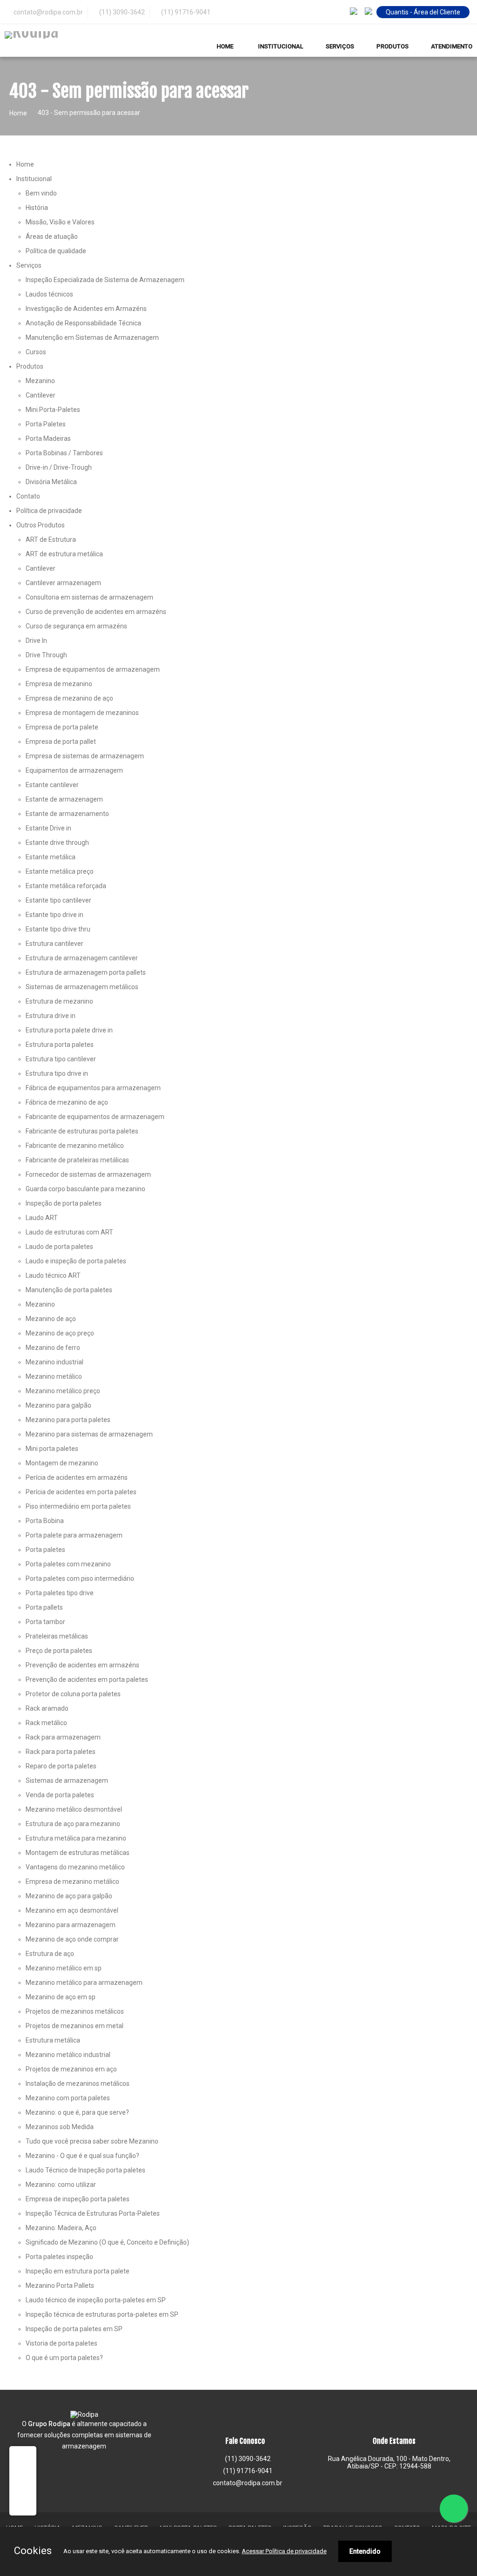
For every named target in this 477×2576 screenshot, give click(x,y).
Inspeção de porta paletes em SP (74, 2329)
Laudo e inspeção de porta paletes (76, 1261)
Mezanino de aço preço (60, 1333)
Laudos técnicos (49, 294)
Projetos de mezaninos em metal (75, 2026)
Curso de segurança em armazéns (76, 626)
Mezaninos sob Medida (60, 2127)
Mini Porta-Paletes (53, 410)
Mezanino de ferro (53, 1348)
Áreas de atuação (52, 236)
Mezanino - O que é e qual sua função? (82, 2156)
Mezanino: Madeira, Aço (61, 2228)
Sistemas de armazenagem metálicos (82, 987)
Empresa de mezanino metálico (72, 1881)
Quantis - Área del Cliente (423, 12)
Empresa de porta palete (62, 727)
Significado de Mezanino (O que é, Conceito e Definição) (107, 2242)
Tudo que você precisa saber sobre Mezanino (92, 2141)
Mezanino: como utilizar (61, 2185)
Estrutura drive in (51, 1016)
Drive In (36, 641)
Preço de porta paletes (59, 1651)
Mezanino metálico (54, 1376)
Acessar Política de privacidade (284, 2551)
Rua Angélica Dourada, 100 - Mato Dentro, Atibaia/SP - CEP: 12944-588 (389, 2462)
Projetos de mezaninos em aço (71, 2069)
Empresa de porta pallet (61, 742)
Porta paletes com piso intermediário (80, 1578)
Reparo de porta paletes (61, 1766)
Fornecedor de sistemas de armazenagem (88, 1174)
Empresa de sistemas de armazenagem (85, 756)
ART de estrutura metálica (64, 554)
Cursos (36, 352)
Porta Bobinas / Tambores (64, 453)
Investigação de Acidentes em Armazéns (86, 309)
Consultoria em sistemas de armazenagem (89, 597)
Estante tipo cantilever (58, 900)
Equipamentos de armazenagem (74, 770)
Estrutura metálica (53, 2040)
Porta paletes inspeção (59, 2257)
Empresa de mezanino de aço (69, 698)
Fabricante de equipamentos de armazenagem (95, 1117)
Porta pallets (44, 1607)
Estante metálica (51, 857)
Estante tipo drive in (55, 915)
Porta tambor (45, 1622)
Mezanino (40, 381)
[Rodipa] (67, 35)
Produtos (30, 366)
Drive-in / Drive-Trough (59, 467)
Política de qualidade (56, 251)
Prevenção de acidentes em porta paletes (87, 1679)
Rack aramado (47, 1708)
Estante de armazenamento (67, 814)
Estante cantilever (52, 785)
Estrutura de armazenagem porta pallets (86, 972)
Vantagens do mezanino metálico (75, 1867)
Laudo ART (42, 1218)
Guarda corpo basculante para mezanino (85, 1189)
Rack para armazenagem (63, 1737)
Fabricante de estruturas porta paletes (82, 1131)
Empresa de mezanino (59, 684)
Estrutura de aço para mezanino (73, 1824)
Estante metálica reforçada (66, 886)
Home (18, 113)
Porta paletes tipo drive (60, 1593)
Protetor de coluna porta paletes (73, 1694)
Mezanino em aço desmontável (72, 1910)
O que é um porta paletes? (64, 2358)
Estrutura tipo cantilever (61, 1059)
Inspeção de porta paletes (64, 1203)
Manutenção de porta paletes (69, 1290)
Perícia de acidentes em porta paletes (81, 1492)
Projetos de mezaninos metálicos (75, 2011)
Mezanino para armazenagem (71, 1925)
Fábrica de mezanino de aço (67, 1102)
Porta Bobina (45, 1521)
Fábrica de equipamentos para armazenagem (93, 1088)
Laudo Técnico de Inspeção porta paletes (85, 2170)
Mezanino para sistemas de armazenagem (89, 1434)
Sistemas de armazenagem (67, 1780)
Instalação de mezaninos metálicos (78, 2084)
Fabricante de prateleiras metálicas (77, 1160)
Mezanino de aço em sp (61, 1997)
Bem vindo (41, 193)
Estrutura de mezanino (59, 1001)
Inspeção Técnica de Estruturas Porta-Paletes (93, 2213)
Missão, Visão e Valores (60, 222)
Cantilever (41, 395)
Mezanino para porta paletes (68, 1420)
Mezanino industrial (55, 1362)
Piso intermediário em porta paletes (78, 1506)
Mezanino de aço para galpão (69, 1896)
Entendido (365, 2551)
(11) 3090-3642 (121, 12)
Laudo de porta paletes (59, 1247)
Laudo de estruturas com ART (69, 1232)
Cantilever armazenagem (63, 583)
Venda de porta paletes (60, 1795)
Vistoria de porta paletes (61, 2343)
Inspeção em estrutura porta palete (78, 2271)
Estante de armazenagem (64, 799)
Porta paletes (45, 1550)
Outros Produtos (41, 525)
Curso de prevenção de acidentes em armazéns (96, 612)
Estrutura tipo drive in (57, 1073)
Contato (28, 496)
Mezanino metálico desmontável (74, 1809)
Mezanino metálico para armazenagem (84, 1983)
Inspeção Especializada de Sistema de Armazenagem (105, 280)
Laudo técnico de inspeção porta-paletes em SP (96, 2300)
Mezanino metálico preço (63, 1391)
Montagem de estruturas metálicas (78, 1853)
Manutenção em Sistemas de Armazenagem (92, 337)
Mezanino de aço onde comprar (72, 1939)
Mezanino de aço (51, 1319)
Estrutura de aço (50, 1954)
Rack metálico (46, 1723)
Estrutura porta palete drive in (69, 1030)
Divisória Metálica (51, 482)
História (37, 208)
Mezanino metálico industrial (68, 2055)
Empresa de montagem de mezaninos (82, 713)
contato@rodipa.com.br (248, 2483)
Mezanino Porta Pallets (60, 2286)
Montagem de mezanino (62, 1463)
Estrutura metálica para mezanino (76, 1838)
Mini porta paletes (52, 1449)
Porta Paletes (46, 424)
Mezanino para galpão (58, 1405)
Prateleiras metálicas (57, 1636)
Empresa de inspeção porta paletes (78, 2199)
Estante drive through (57, 843)
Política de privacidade (49, 511)
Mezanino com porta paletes (68, 2098)
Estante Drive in (48, 828)
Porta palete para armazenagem (74, 1535)
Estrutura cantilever (55, 944)
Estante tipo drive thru (58, 929)
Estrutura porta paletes (60, 1045)
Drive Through (46, 655)
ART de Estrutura (51, 539)
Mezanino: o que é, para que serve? (77, 2112)
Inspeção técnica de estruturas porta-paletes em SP (102, 2314)
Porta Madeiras (48, 438)
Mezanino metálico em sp (64, 1968)
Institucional (34, 179)
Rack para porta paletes (61, 1752)
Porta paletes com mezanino (68, 1564)
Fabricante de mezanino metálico (75, 1146)
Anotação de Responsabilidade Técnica (83, 323)
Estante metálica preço (60, 871)
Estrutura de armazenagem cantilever (82, 958)
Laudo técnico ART (53, 1275)
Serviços (29, 265)
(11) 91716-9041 (185, 12)
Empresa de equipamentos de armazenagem (93, 669)
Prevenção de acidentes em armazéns (82, 1665)
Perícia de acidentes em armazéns (77, 1477)
